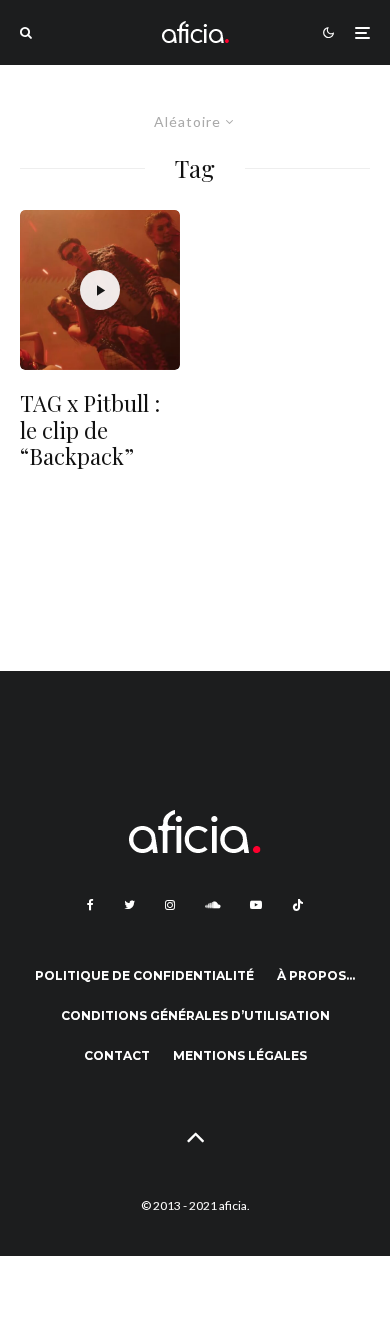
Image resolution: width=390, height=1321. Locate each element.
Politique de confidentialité (144, 975)
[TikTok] (298, 905)
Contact (117, 1055)
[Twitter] (129, 905)
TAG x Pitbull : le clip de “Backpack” (90, 429)
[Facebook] (90, 905)
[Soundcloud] (212, 905)
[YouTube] (256, 905)
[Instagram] (170, 905)
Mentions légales (240, 1055)
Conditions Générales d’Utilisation (195, 1015)
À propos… (316, 975)
